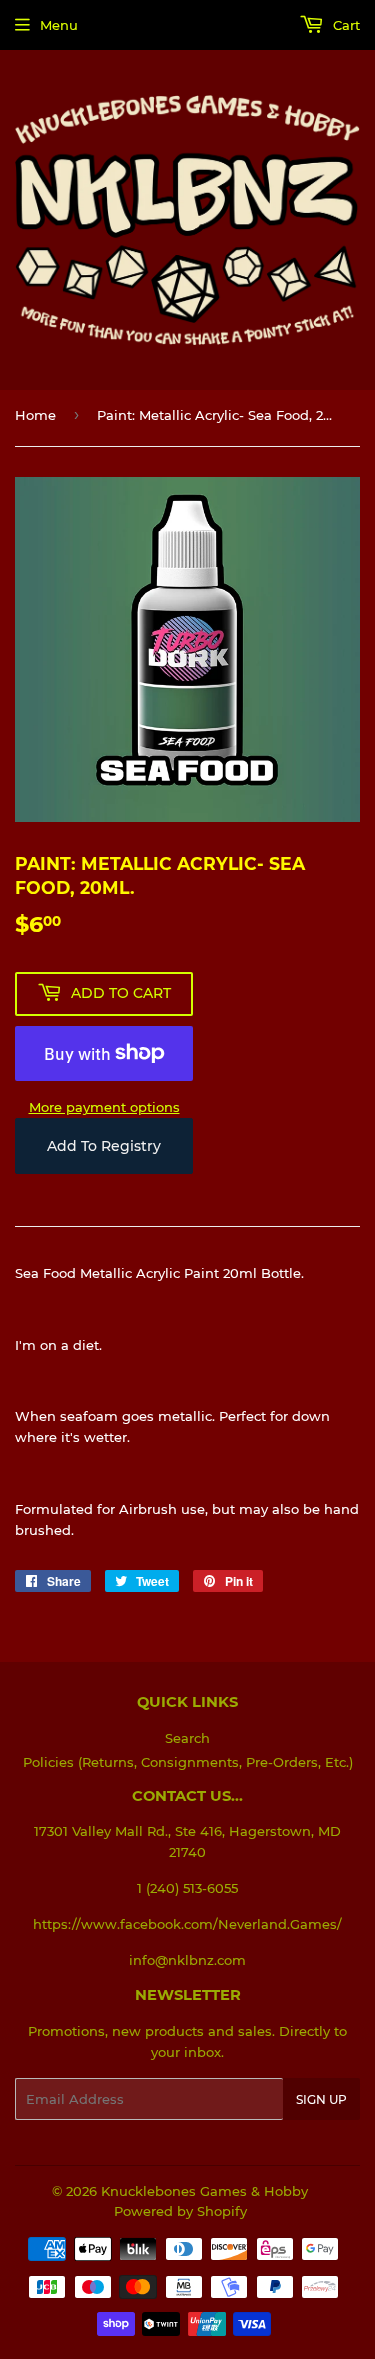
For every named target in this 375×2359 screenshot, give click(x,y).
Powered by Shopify (180, 2211)
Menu (59, 25)
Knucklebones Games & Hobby (204, 2191)
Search (187, 1738)
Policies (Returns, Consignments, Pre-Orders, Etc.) (188, 1762)
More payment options (104, 1107)
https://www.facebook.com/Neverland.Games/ (187, 1924)
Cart (344, 25)
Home (35, 415)
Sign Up (321, 2099)
